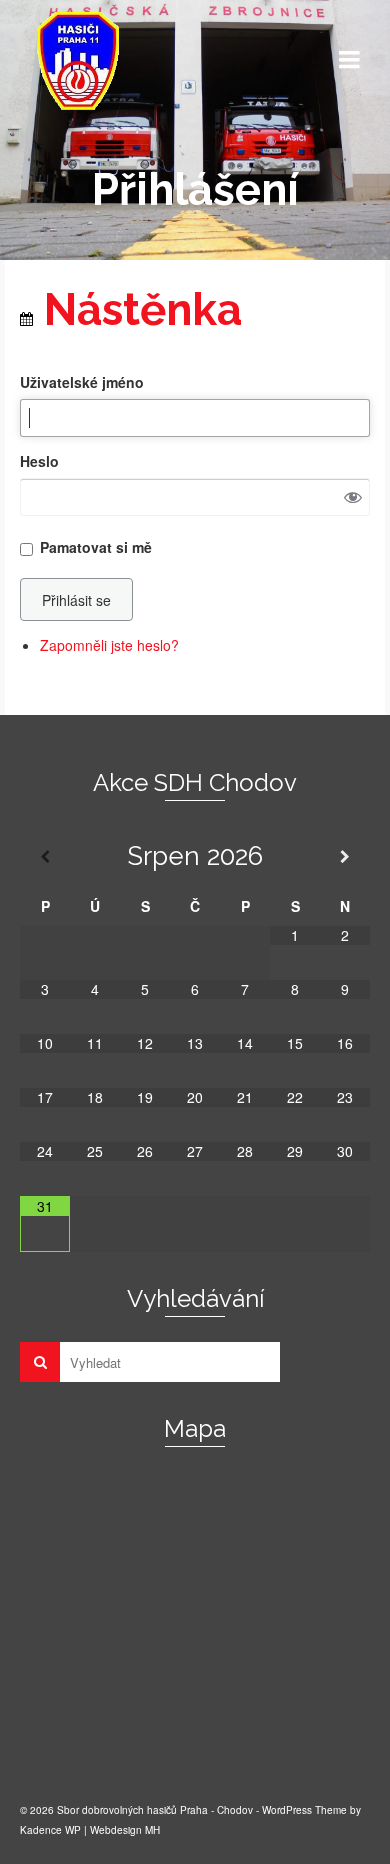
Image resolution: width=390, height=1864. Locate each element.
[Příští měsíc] (345, 856)
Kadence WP (50, 1830)
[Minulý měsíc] (45, 856)
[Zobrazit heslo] (353, 497)
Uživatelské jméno (82, 382)
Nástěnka (137, 309)
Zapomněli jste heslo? (109, 645)
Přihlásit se (76, 600)
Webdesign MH (125, 1830)
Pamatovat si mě (96, 547)
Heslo (39, 461)
